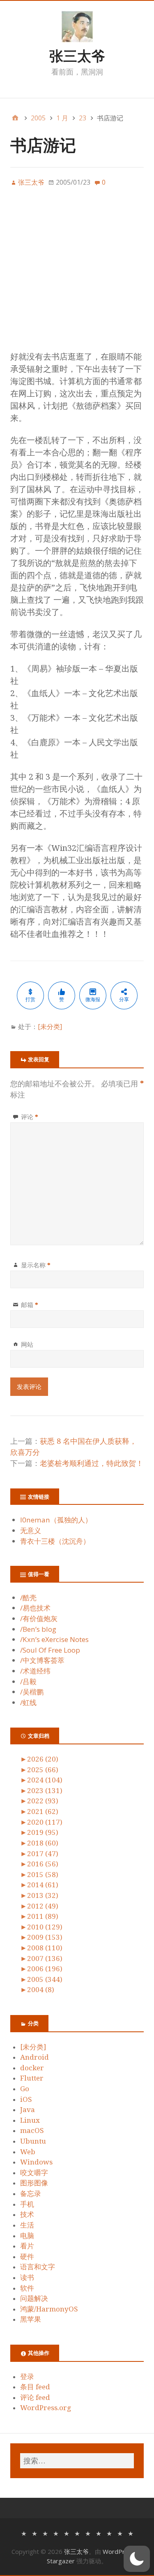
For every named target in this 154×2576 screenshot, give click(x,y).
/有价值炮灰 (39, 1618)
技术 (27, 2214)
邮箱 (30, 1305)
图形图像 (34, 2183)
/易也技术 (35, 1608)
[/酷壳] (24, 2533)
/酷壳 (28, 1598)
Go (25, 2089)
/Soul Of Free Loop (50, 1650)
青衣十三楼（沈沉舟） (55, 1541)
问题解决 (34, 2298)
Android (34, 2057)
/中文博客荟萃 (42, 1660)
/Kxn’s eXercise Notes (54, 1639)
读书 (27, 2277)
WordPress (119, 2551)
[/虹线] (131, 2533)
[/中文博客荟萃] (88, 2533)
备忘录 (31, 2194)
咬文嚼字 (34, 2173)
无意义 (31, 1530)
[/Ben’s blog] (56, 2533)
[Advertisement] (77, 274)
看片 (27, 2246)
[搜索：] (77, 2461)
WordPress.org (46, 2408)
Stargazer (61, 2561)
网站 (27, 1344)
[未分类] (50, 1027)
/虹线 (28, 1702)
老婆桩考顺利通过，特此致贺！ (92, 1463)
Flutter (32, 2078)
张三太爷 (77, 56)
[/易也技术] (34, 2533)
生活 (27, 2225)
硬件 (27, 2257)
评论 (30, 1117)
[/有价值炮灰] (45, 2533)
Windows (36, 2162)
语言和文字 (38, 2267)
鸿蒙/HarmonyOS (49, 2309)
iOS (26, 2099)
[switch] (137, 2559)
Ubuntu (33, 2141)
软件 (27, 2288)
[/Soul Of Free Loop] (77, 2533)
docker (32, 2068)
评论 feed (35, 2397)
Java (28, 2110)
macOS (32, 2130)
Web (28, 2152)
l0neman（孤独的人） (56, 1520)
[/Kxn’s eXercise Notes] (67, 2533)
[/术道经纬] (99, 2533)
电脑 (27, 2236)
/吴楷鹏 (32, 1692)
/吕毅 (28, 1682)
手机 (27, 2204)
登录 (27, 2377)
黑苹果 (31, 2319)
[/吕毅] (109, 2533)
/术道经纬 (35, 1671)
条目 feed (35, 2387)
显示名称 (36, 1265)
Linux (30, 2120)
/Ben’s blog (38, 1629)
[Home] (15, 118)
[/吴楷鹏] (120, 2533)
